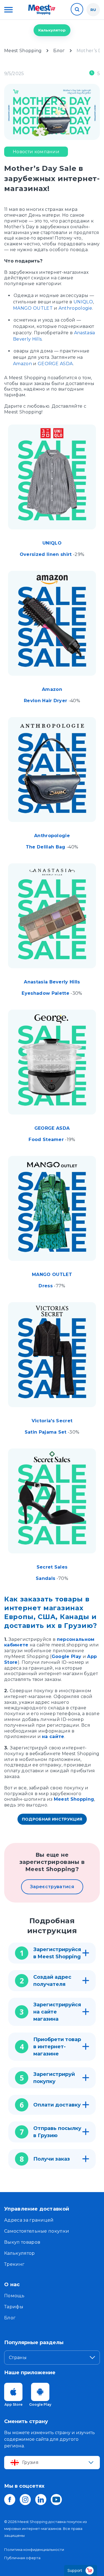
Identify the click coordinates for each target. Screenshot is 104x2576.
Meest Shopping (74, 1799)
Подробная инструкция (52, 1819)
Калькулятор (52, 30)
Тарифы (14, 2307)
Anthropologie (75, 308)
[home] (42, 10)
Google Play (67, 1656)
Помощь (14, 2296)
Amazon (22, 364)
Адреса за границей (29, 2220)
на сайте (53, 1737)
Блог (10, 2318)
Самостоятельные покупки (37, 2231)
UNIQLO (83, 302)
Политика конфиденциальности (34, 2550)
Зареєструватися (52, 1887)
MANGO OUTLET (33, 308)
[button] (8, 10)
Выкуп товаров (22, 2242)
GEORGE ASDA (55, 364)
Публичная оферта (22, 2558)
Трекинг (14, 2264)
